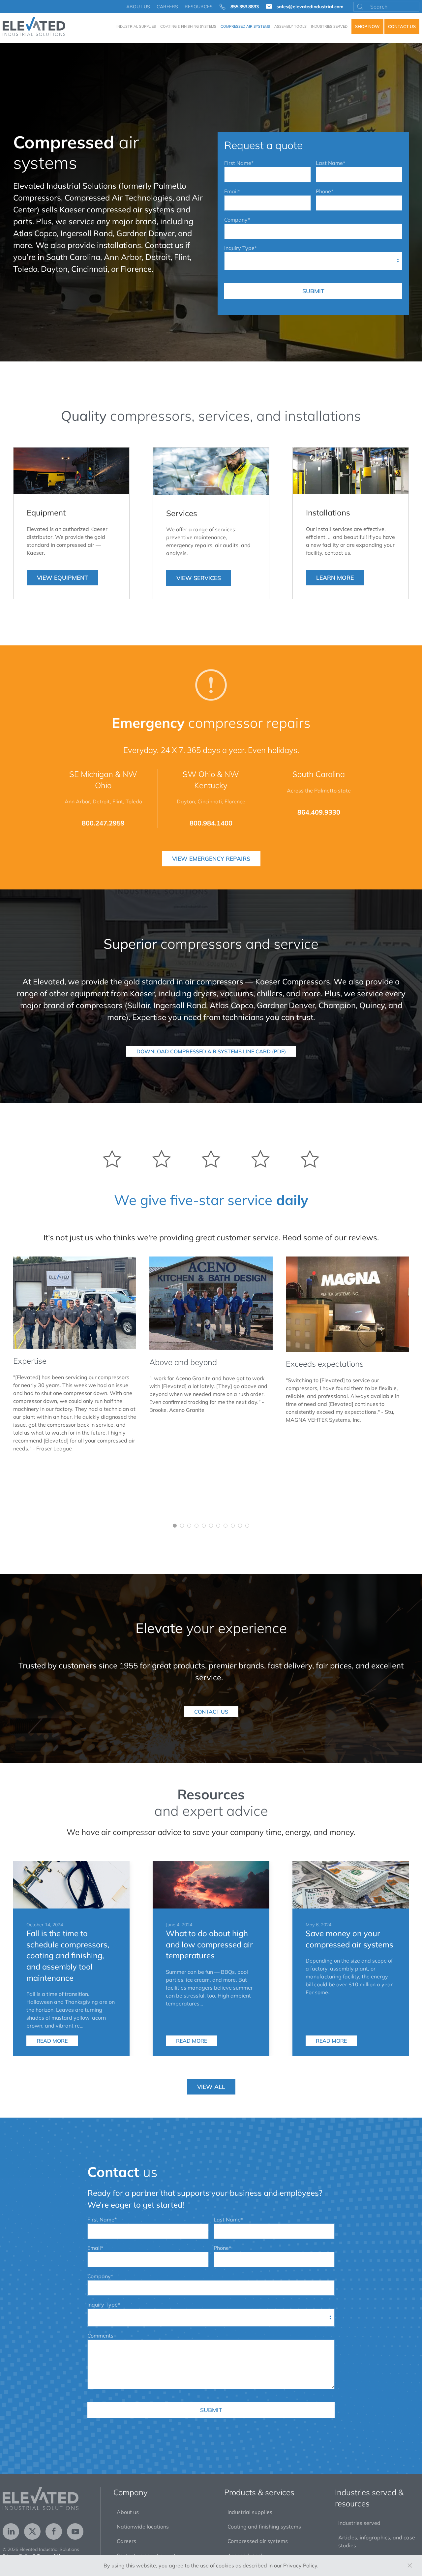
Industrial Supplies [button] (136, 26)
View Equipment (62, 577)
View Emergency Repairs (211, 858)
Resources (199, 7)
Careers (167, 7)
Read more (52, 2041)
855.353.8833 (245, 7)
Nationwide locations (143, 2527)
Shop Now (367, 26)
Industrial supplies (250, 2512)
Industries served (359, 2523)
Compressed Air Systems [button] (245, 26)
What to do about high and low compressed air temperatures (209, 1944)
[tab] (175, 1526)
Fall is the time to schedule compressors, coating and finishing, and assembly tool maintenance (68, 1955)
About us (138, 7)
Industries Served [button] (329, 26)
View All (211, 2087)
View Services (199, 578)
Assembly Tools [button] (290, 26)
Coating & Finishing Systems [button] (188, 26)
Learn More (335, 577)
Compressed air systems (258, 2541)
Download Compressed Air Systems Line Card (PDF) (211, 1051)
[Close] (410, 2565)
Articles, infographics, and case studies (377, 2541)
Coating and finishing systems (264, 2527)
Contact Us (402, 26)
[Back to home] (34, 26)
